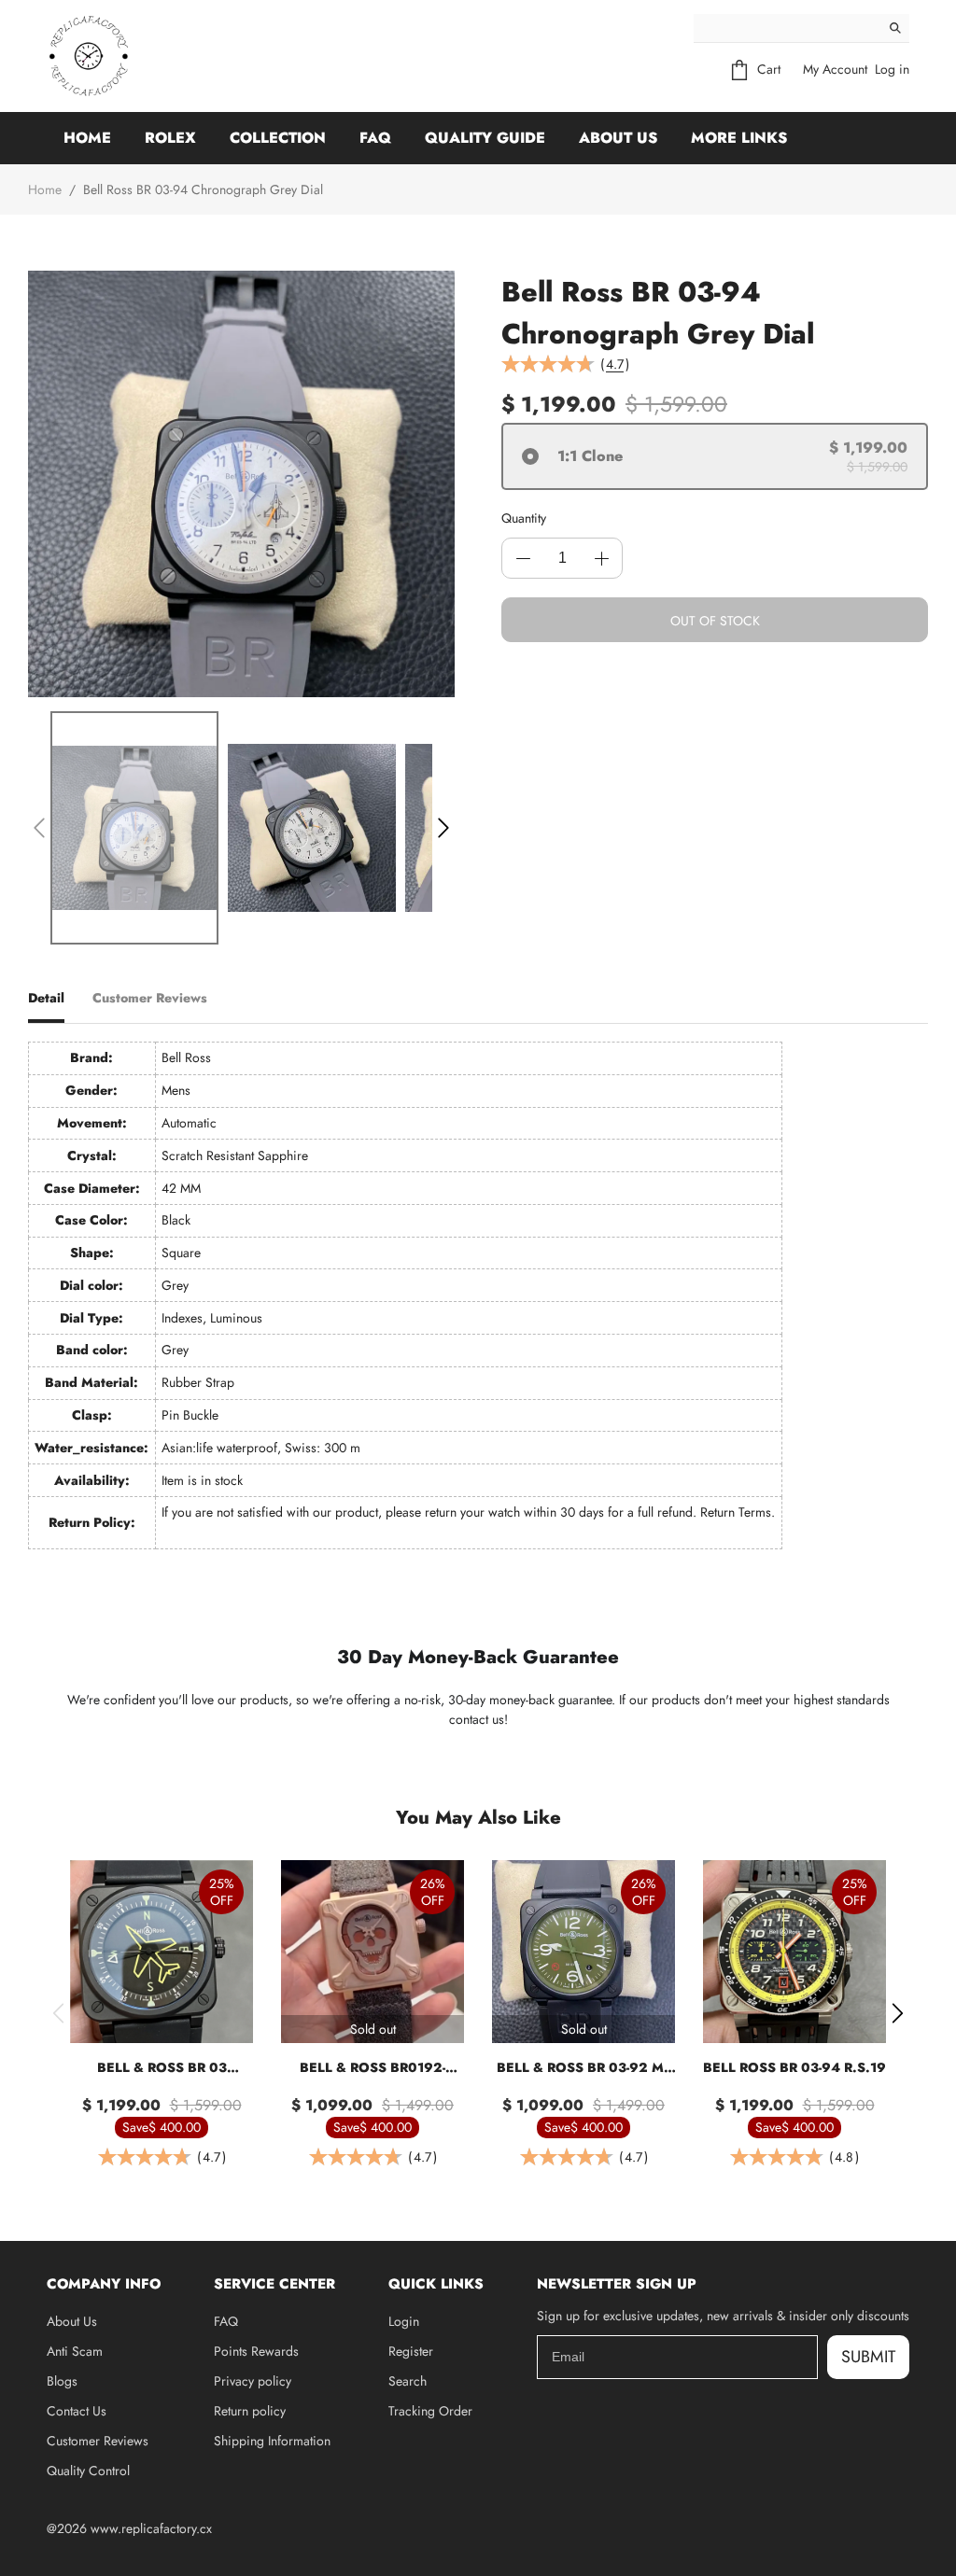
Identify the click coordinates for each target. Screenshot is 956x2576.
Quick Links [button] (436, 2284)
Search (408, 2381)
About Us (618, 138)
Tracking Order (430, 2411)
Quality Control (88, 2471)
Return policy (250, 2411)
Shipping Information (272, 2441)
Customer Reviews (98, 2441)
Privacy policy (253, 2381)
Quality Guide (485, 138)
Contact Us (77, 2411)
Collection (278, 138)
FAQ (375, 138)
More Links (739, 138)
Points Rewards (256, 2351)
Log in (892, 69)
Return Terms (736, 1512)
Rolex (170, 138)
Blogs (62, 2381)
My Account (835, 69)
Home (87, 138)
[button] (39, 828)
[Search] (895, 28)
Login (404, 2321)
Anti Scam (75, 2351)
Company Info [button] (104, 2284)
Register (411, 2351)
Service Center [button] (274, 2284)
